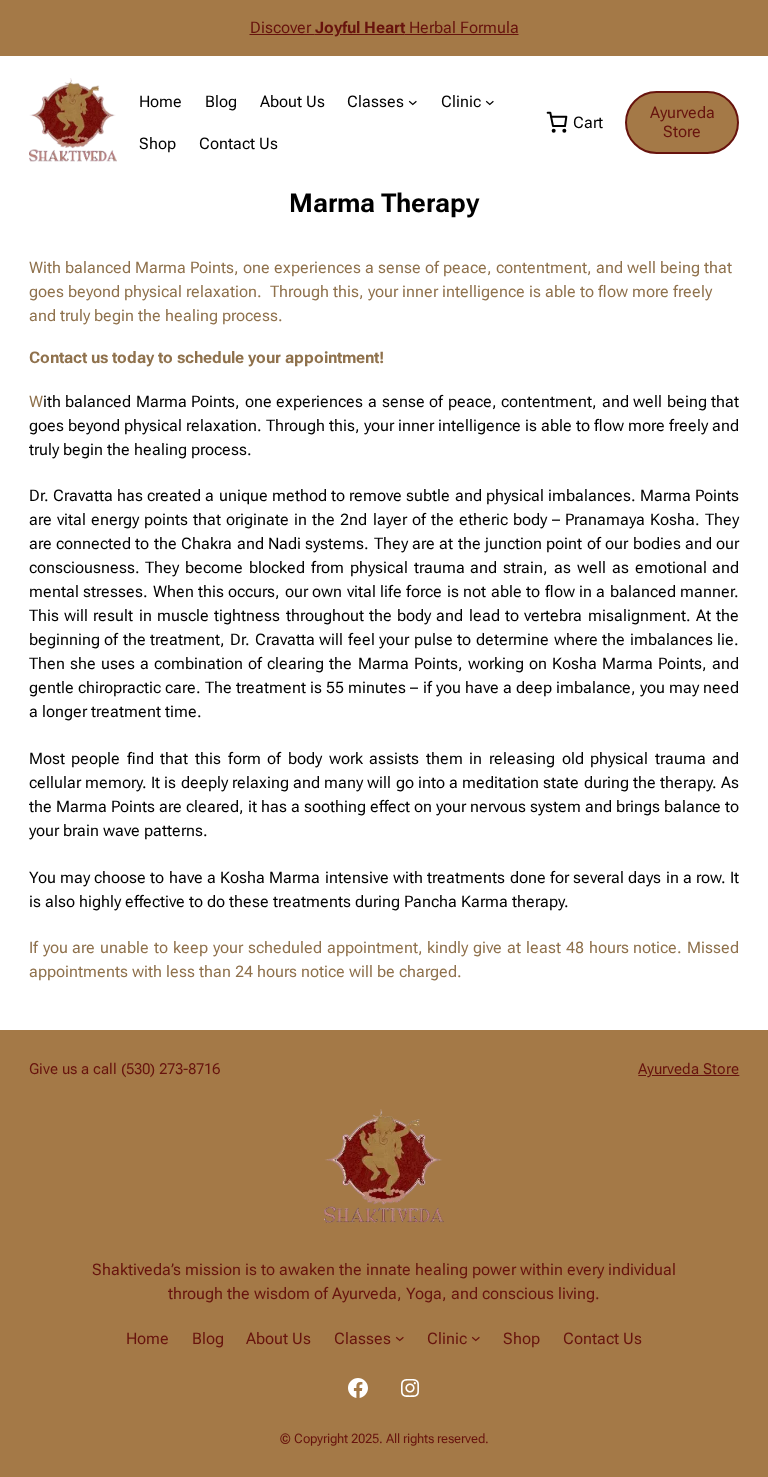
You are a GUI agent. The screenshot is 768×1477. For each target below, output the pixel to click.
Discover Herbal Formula (384, 27)
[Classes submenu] (413, 102)
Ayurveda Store (682, 122)
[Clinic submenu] (490, 102)
